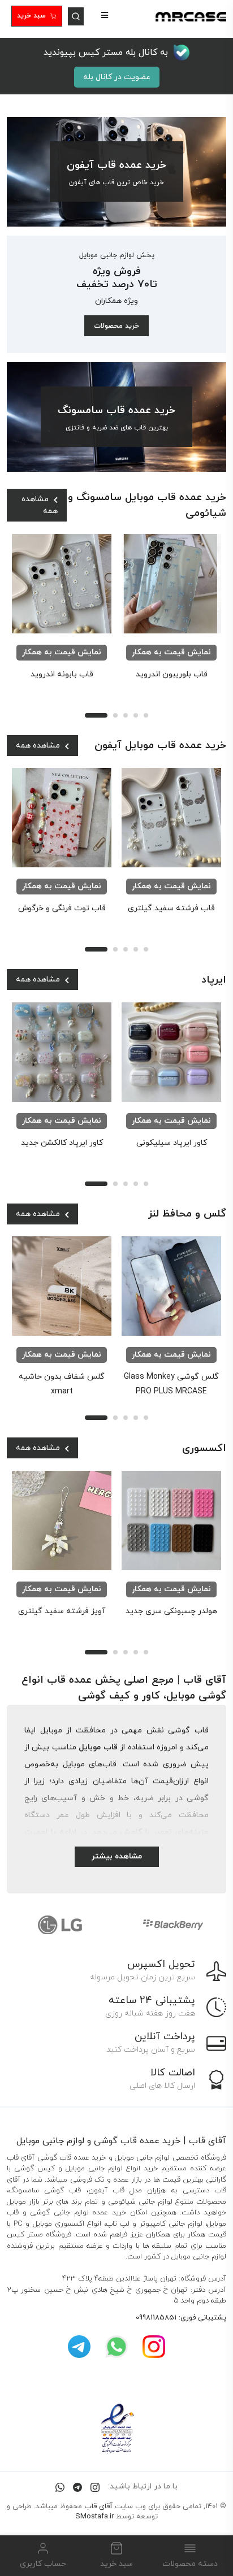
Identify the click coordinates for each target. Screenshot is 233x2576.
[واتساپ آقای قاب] (116, 2346)
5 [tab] (146, 715)
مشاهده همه (40, 505)
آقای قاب (98, 2507)
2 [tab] (115, 715)
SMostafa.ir (94, 2517)
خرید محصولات (116, 326)
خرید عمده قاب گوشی (137, 2141)
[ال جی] (60, 1925)
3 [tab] (126, 715)
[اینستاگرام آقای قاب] (154, 2346)
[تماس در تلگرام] (77, 2486)
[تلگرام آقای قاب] (79, 2346)
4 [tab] (136, 715)
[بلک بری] (173, 1925)
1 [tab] (96, 715)
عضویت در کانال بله (117, 77)
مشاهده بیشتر (117, 1856)
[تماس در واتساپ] (60, 2486)
